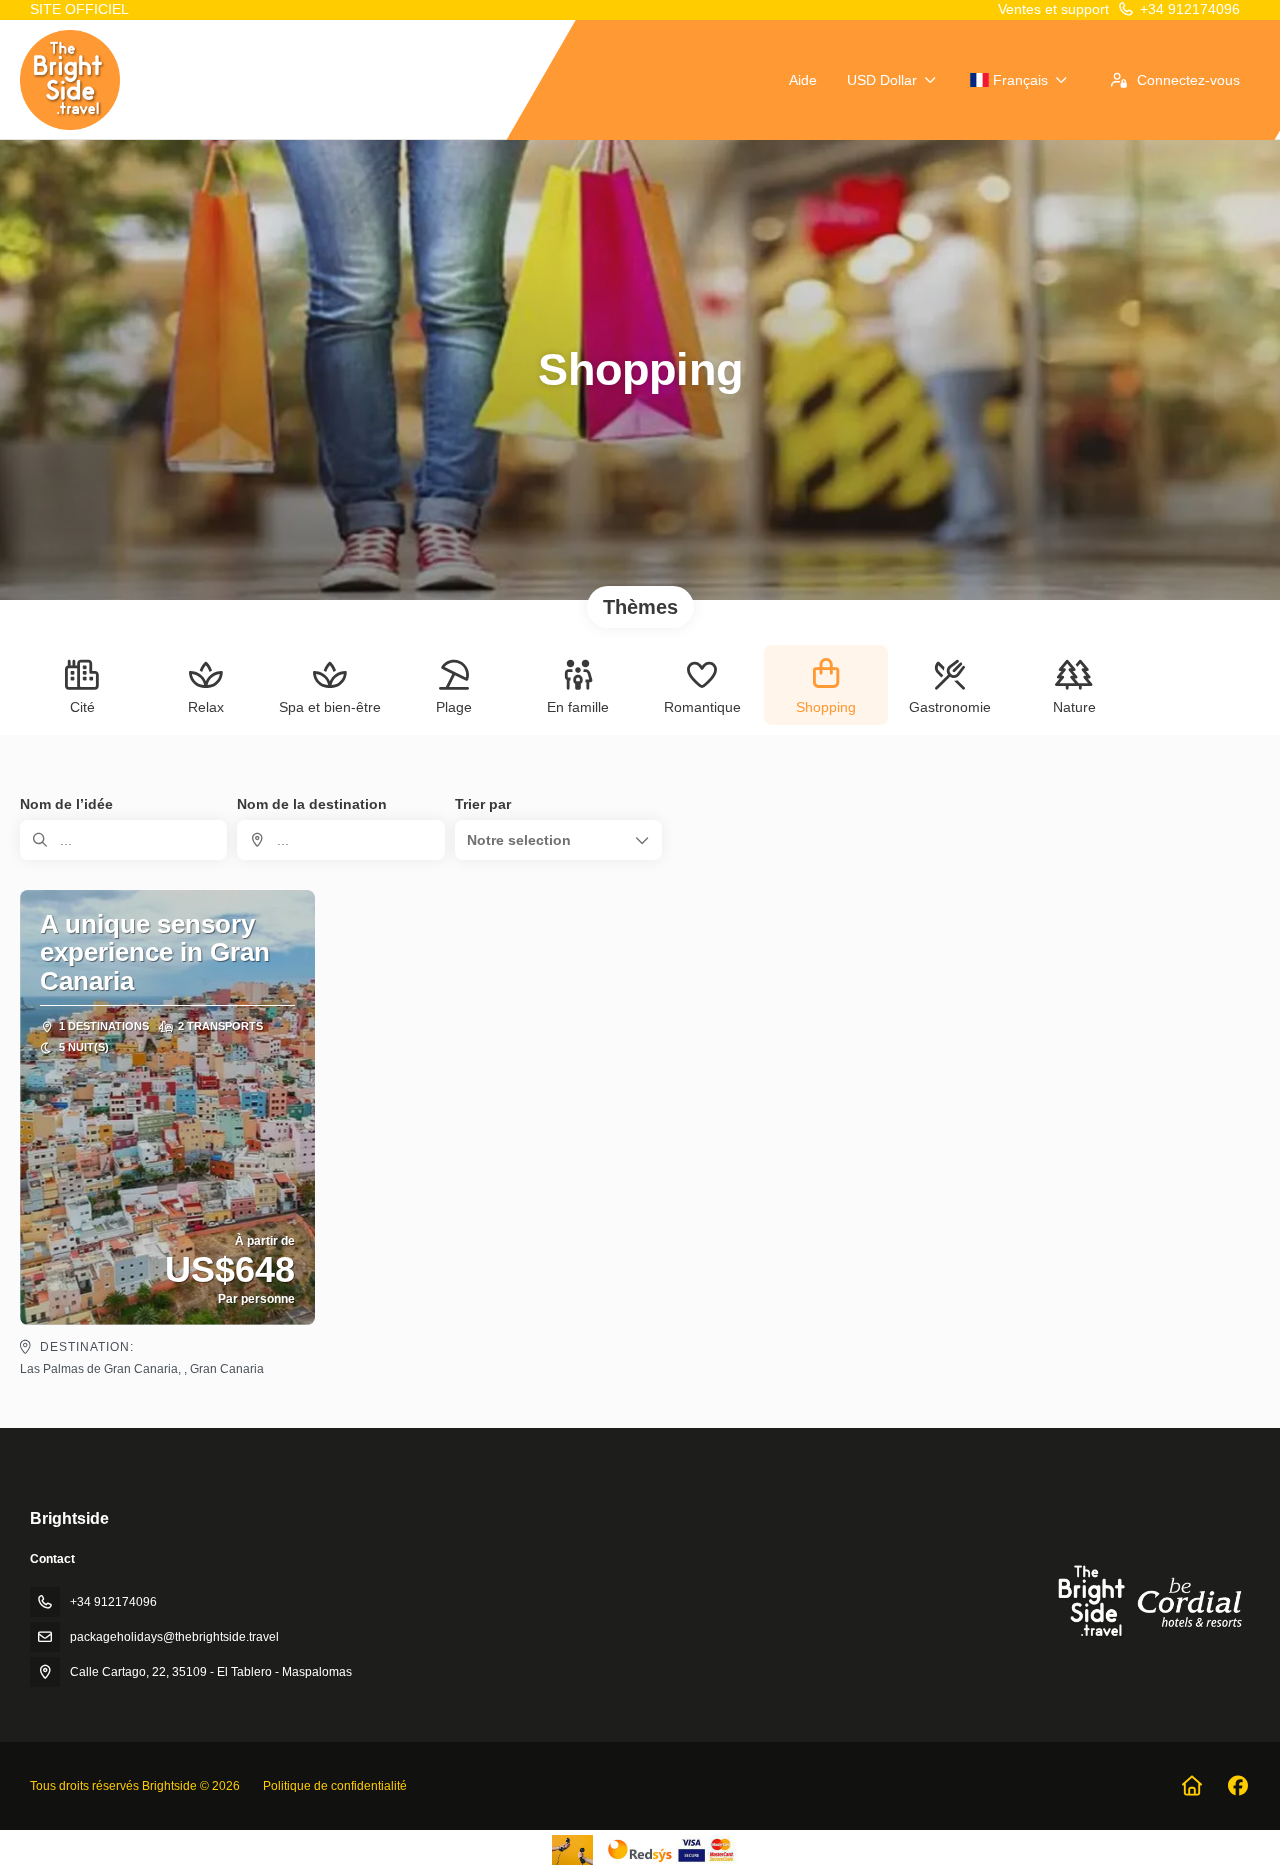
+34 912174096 (1190, 9)
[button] (558, 840)
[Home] (1191, 1786)
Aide (803, 80)
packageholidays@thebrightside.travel (174, 1637)
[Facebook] (1237, 1786)
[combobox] (340, 840)
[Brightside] (1148, 1600)
